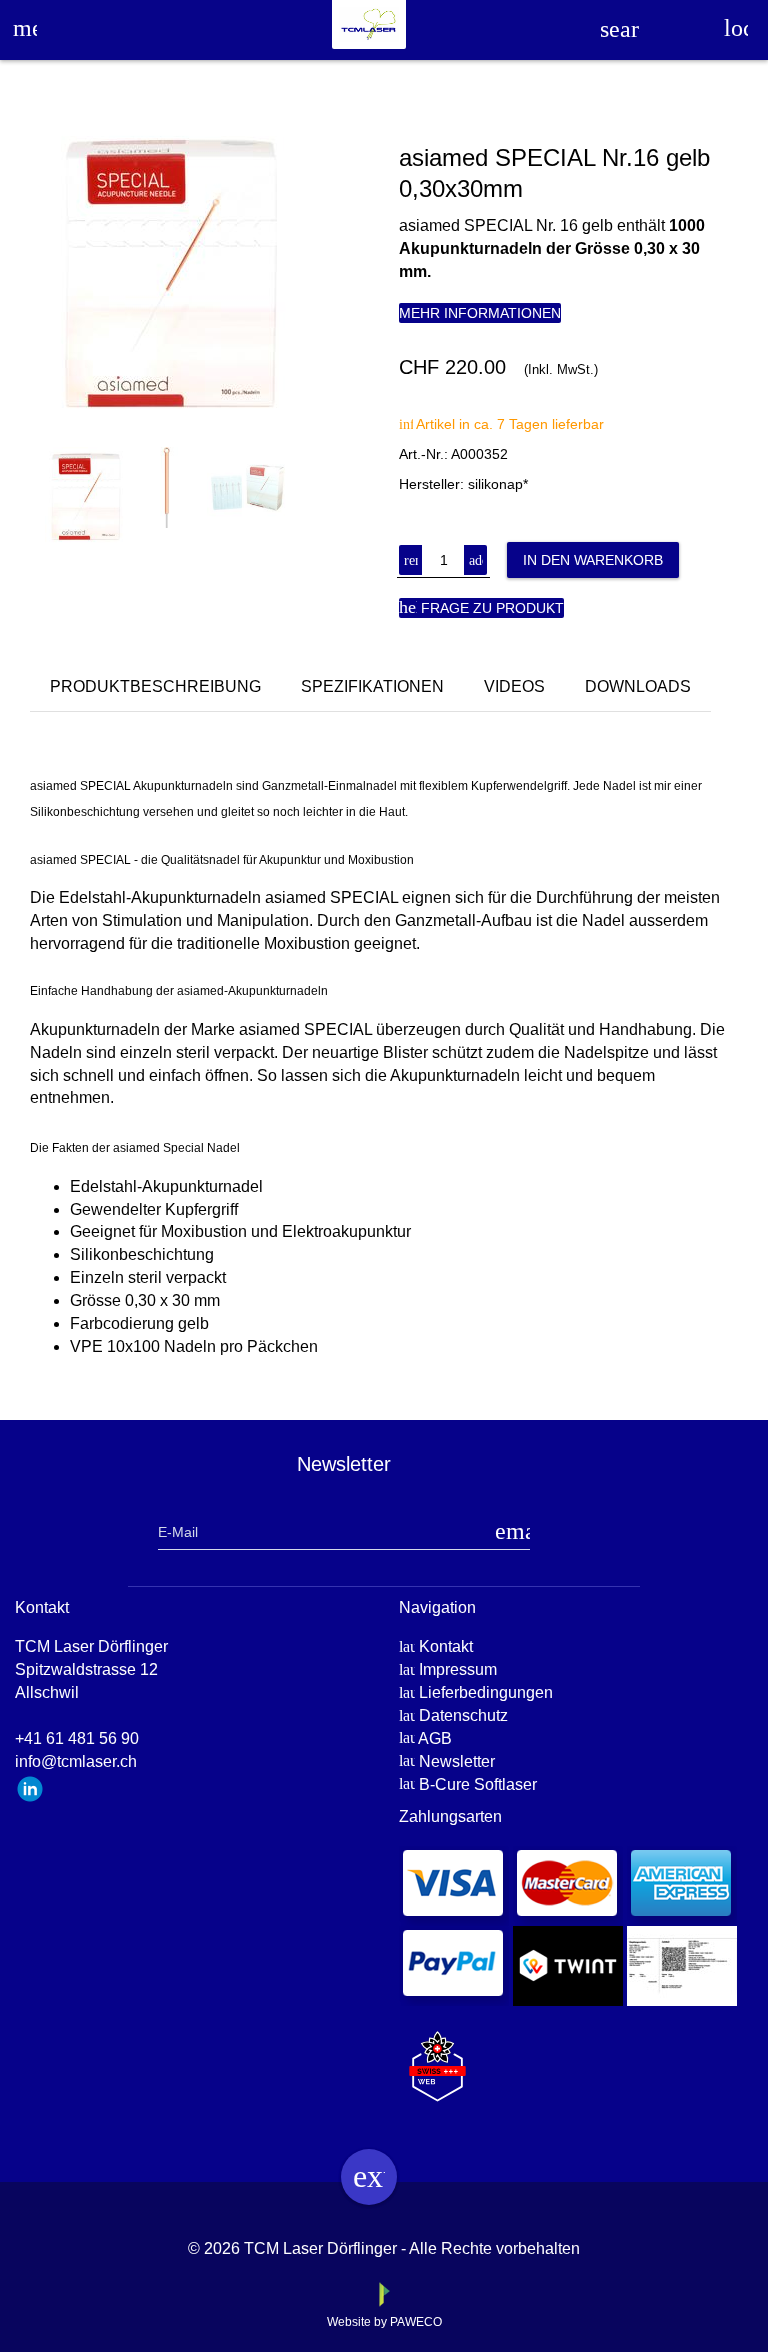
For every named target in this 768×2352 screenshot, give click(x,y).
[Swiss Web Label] (437, 2057)
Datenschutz (463, 1715)
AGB (435, 1738)
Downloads (638, 686)
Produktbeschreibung (155, 686)
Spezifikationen (372, 686)
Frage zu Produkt (481, 607)
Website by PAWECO (384, 2322)
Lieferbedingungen (486, 1692)
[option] (207, 273)
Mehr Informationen (480, 313)
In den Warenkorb (593, 560)
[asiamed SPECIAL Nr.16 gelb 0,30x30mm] (207, 273)
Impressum (458, 1669)
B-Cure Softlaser (478, 1784)
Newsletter (457, 1761)
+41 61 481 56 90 (77, 1738)
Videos (514, 686)
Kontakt (446, 1646)
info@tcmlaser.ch (76, 1761)
